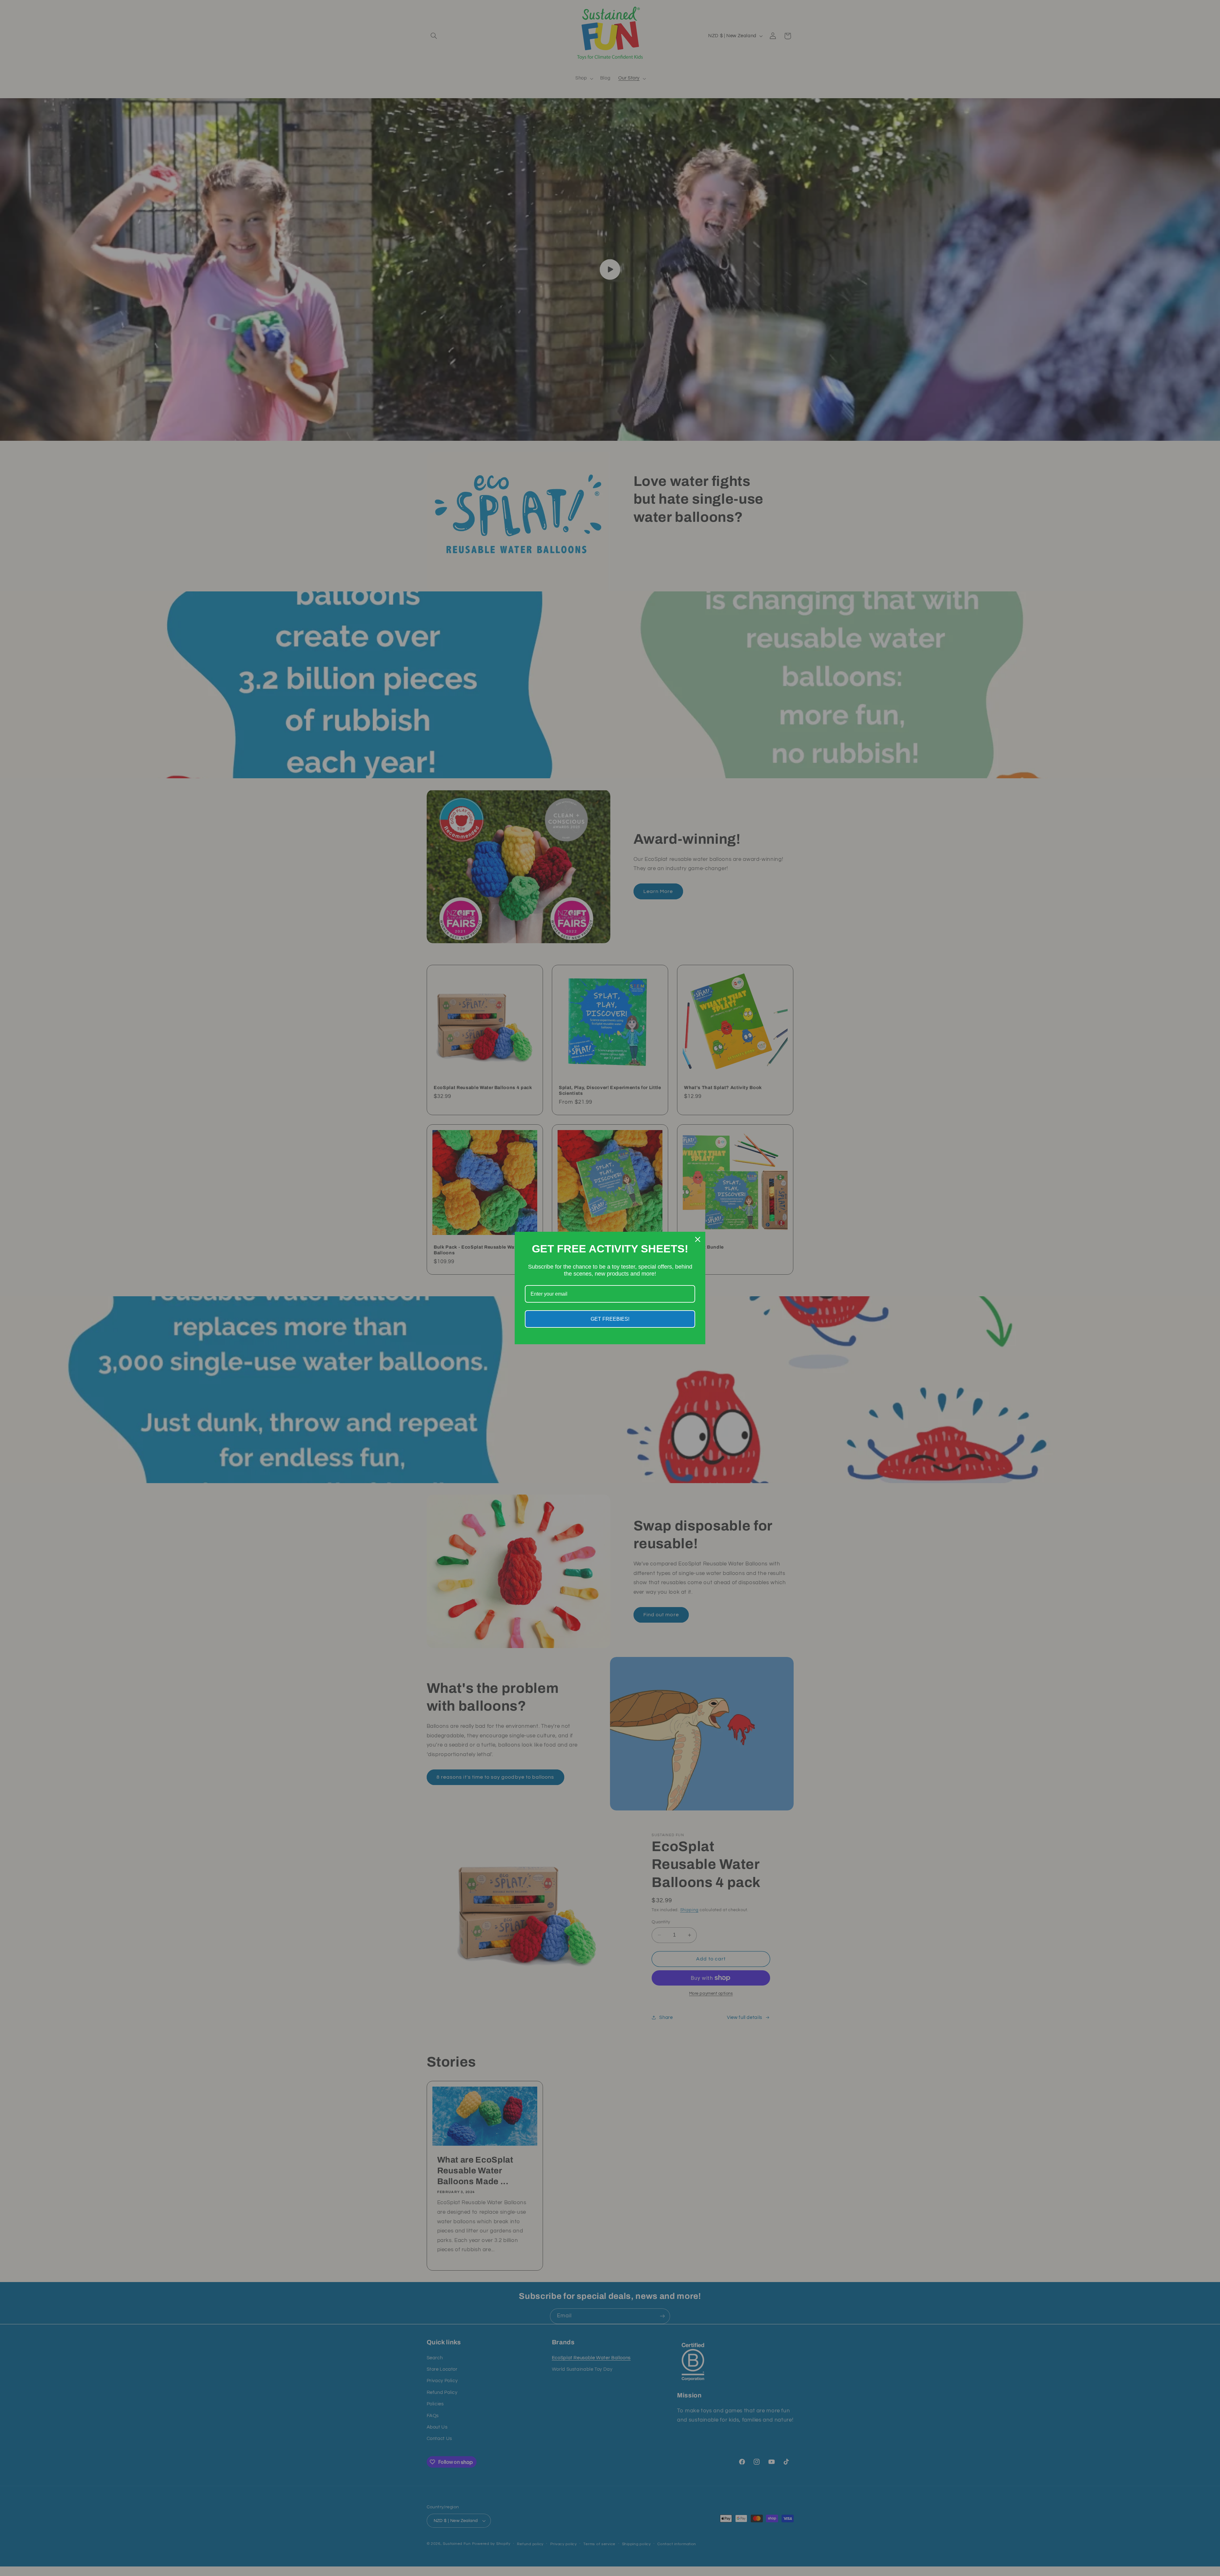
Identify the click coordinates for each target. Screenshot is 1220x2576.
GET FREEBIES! (610, 1319)
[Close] (698, 1239)
